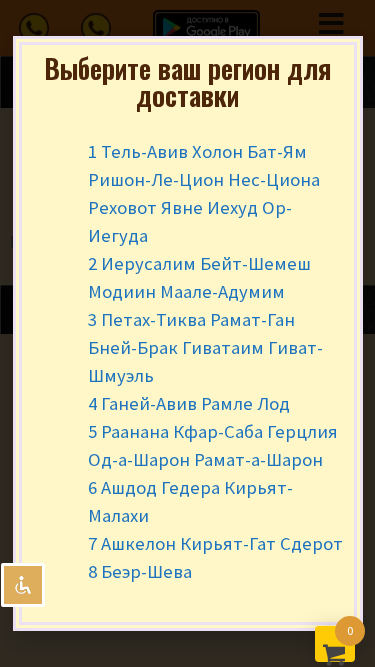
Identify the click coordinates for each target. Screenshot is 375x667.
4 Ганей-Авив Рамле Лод (189, 403)
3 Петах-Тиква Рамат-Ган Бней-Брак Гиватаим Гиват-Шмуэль (205, 347)
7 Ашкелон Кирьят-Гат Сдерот (215, 543)
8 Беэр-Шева (140, 571)
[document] (187, 333)
